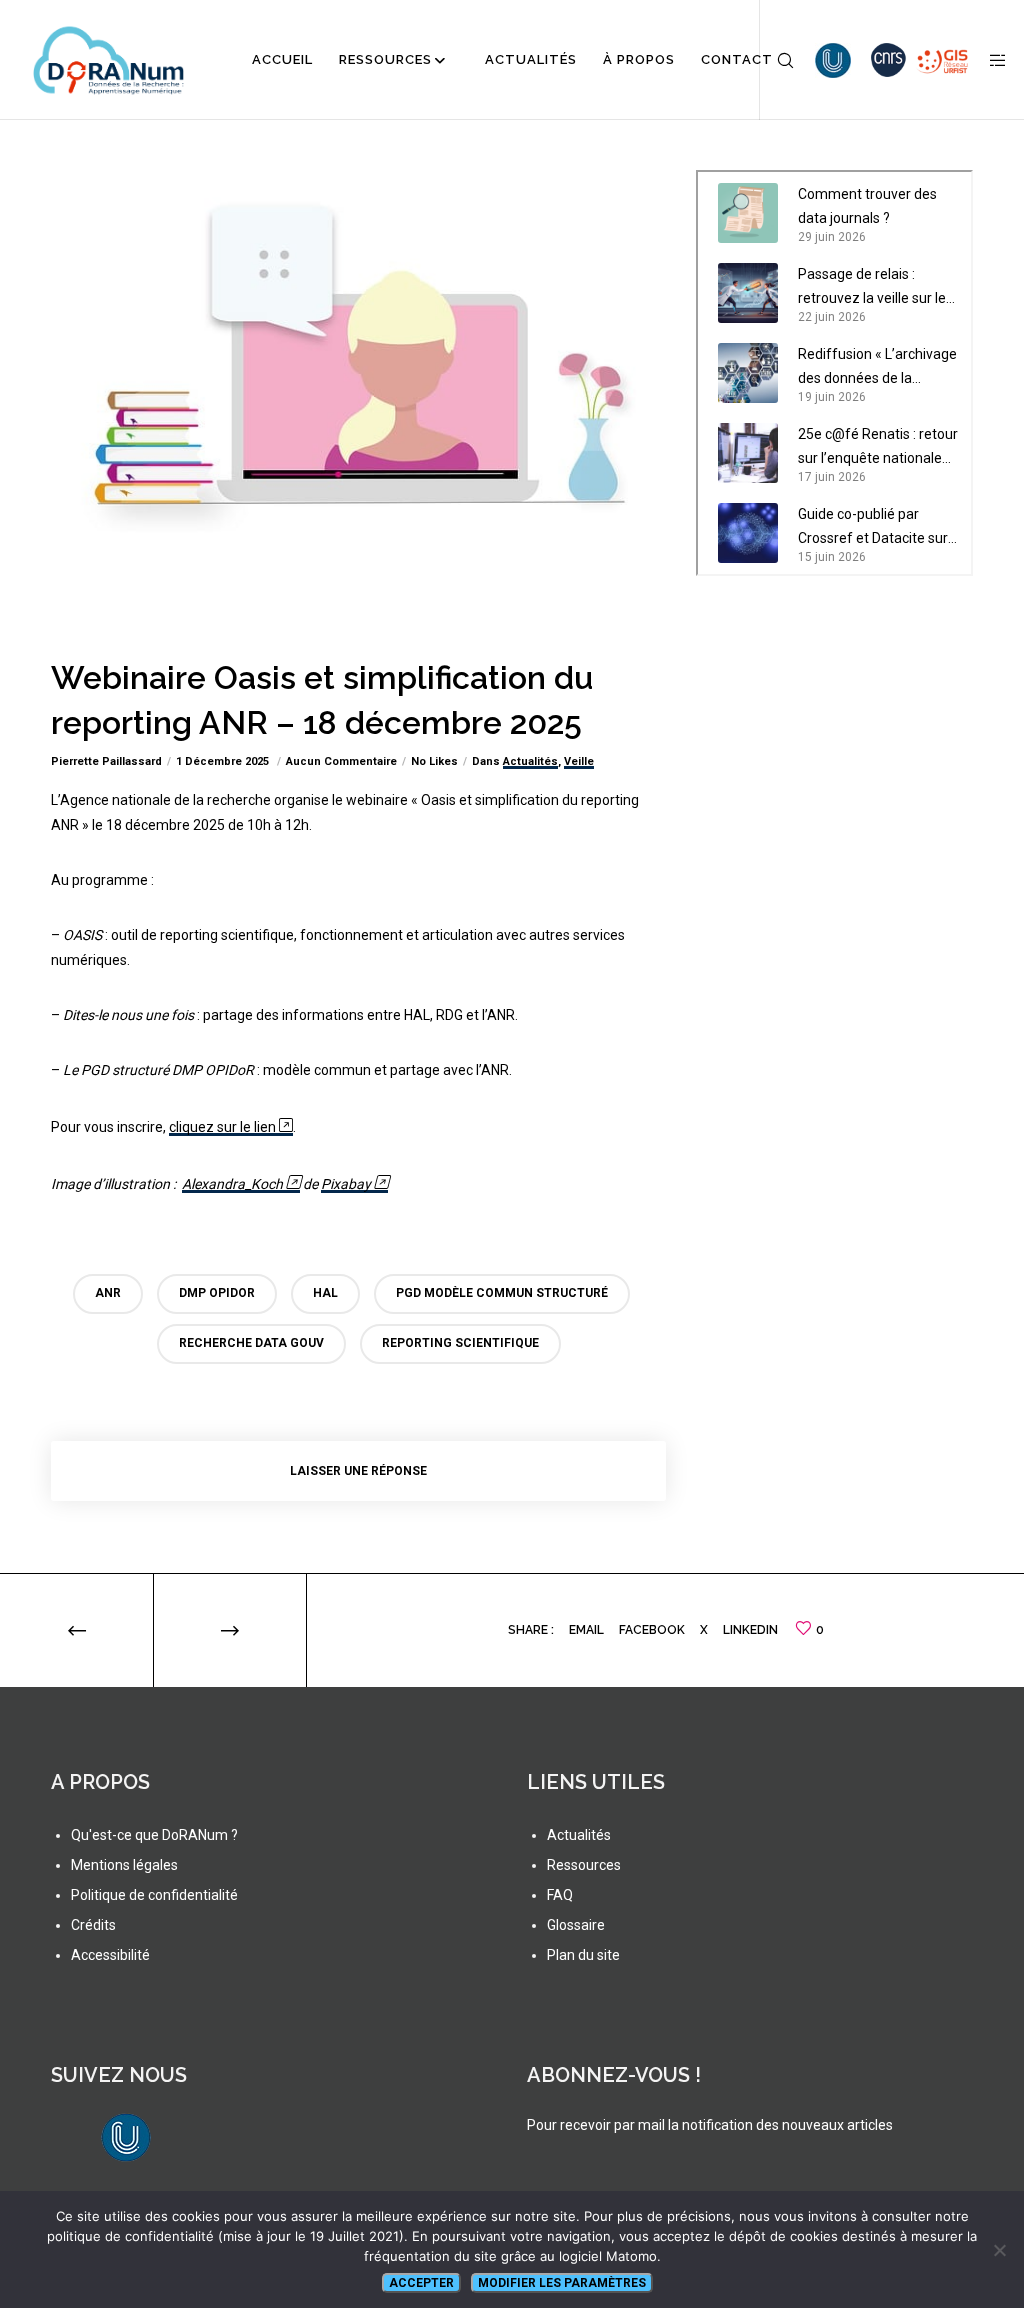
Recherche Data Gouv (251, 1343)
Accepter (421, 2283)
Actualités (530, 761)
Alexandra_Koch (232, 1184)
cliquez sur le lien (222, 1127)
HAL (325, 1293)
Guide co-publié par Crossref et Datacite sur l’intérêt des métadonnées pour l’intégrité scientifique (873, 528)
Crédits (93, 1925)
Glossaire (576, 1925)
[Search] (778, 60)
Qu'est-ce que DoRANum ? (154, 1835)
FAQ (560, 1895)
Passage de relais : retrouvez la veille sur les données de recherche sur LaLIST (875, 288)
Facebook (652, 1630)
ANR (108, 1293)
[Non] (999, 2250)
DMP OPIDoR (217, 1293)
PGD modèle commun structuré (502, 1293)
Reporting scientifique (460, 1343)
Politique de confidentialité (154, 1895)
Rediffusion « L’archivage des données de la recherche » (877, 368)
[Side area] (991, 60)
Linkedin (750, 1630)
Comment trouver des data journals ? (867, 206)
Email (586, 1630)
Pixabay (346, 1184)
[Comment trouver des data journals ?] (748, 213)
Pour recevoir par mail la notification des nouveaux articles (710, 2125)
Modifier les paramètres (562, 2283)
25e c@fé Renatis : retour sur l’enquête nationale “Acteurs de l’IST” (878, 448)
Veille (579, 761)
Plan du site (583, 1955)
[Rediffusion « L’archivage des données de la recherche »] (748, 373)
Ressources (584, 1865)
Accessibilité (110, 1955)
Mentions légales (124, 1865)
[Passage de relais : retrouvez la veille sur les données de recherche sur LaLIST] (748, 293)
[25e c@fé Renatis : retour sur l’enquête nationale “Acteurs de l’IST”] (748, 453)
